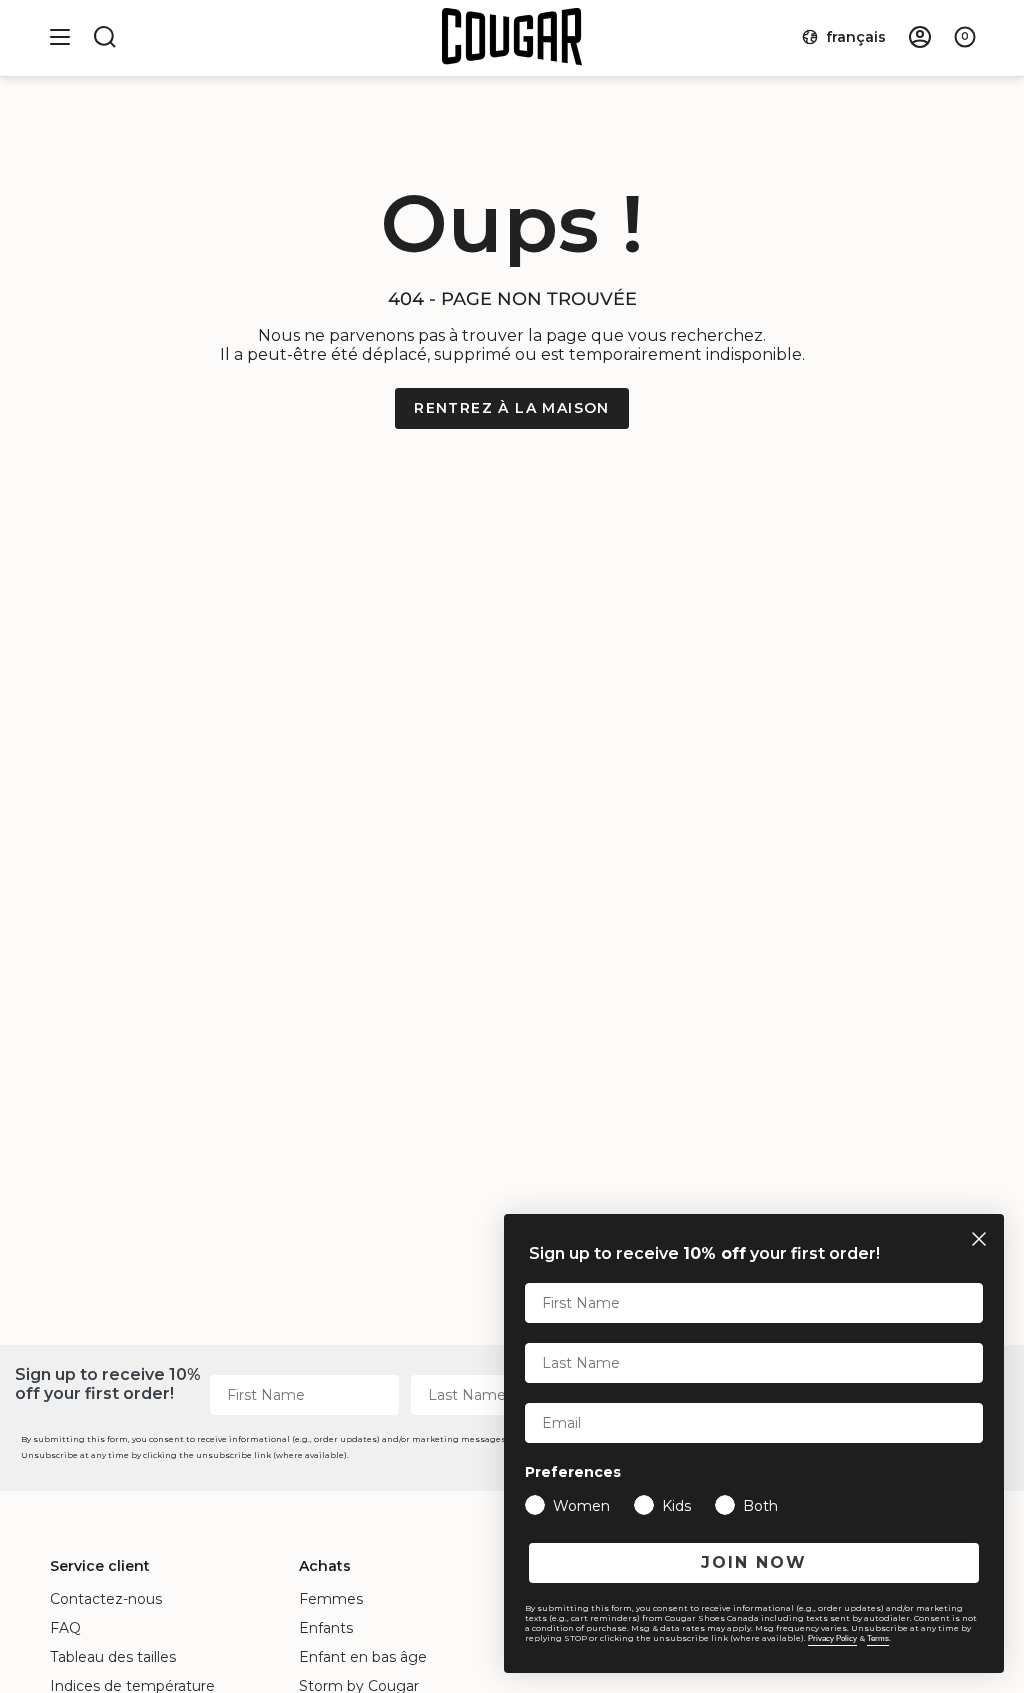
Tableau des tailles (113, 1657)
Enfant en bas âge (363, 1657)
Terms (878, 1638)
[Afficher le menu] (60, 37)
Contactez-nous (106, 1599)
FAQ (65, 1628)
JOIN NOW (754, 1562)
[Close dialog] (979, 1239)
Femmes (331, 1599)
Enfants (326, 1628)
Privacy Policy (832, 1638)
